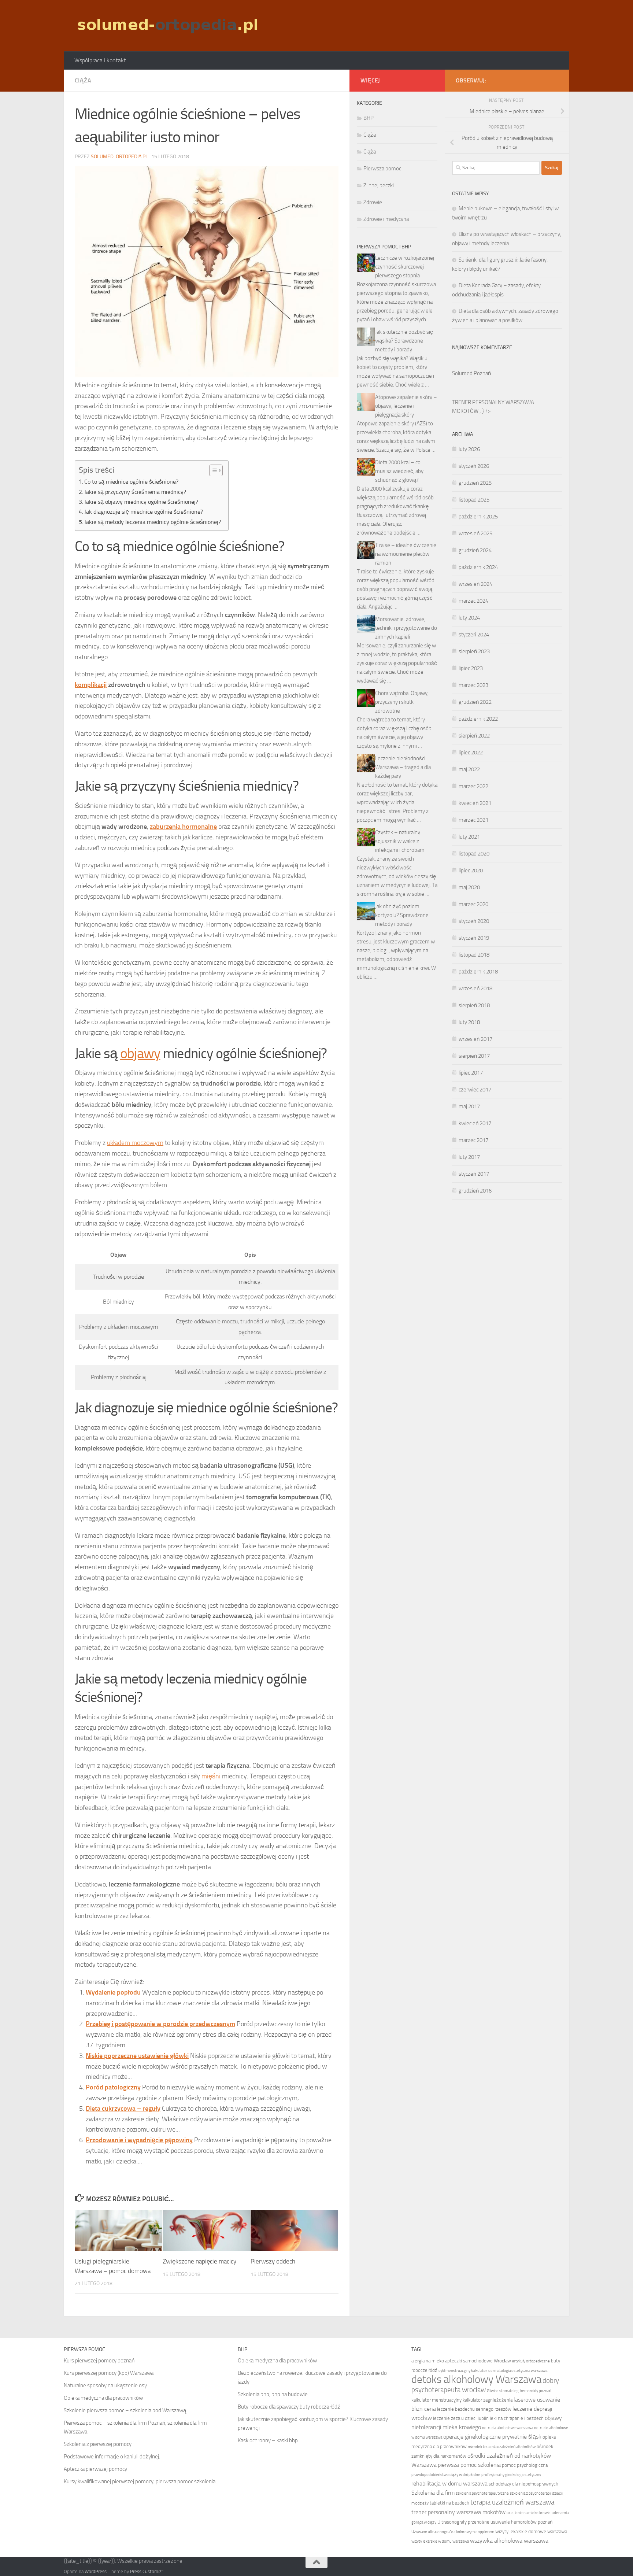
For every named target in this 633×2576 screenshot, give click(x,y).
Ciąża (83, 80)
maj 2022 (469, 769)
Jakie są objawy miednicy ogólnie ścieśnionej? (141, 502)
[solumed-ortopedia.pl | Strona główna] (167, 26)
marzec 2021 (473, 820)
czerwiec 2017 (475, 1090)
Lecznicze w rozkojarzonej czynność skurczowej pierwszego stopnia (405, 267)
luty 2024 (469, 618)
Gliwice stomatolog (503, 2391)
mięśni (211, 1776)
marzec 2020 (473, 904)
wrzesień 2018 (475, 988)
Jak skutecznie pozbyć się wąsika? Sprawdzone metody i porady (404, 341)
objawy (140, 1053)
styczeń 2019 (474, 938)
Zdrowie (373, 202)
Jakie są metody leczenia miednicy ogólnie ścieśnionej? (153, 522)
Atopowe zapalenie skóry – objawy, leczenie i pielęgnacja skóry (406, 406)
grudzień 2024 (475, 550)
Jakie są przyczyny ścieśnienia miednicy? (135, 492)
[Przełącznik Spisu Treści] (212, 470)
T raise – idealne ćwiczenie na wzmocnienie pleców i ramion (406, 554)
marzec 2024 (473, 601)
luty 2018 (469, 1022)
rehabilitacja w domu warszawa (449, 2483)
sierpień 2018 (474, 1005)
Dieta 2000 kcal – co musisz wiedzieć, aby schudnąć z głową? (399, 471)
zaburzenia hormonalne (183, 827)
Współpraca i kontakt (100, 60)
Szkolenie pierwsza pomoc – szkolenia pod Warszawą (125, 2410)
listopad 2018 (474, 955)
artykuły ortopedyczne (531, 2361)
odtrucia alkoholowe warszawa (508, 2428)
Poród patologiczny (113, 2087)
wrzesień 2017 (475, 1039)
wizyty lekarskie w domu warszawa (440, 2541)
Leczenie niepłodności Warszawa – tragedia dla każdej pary (403, 767)
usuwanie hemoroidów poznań (521, 2522)
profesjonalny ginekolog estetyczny (511, 2475)
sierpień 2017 (474, 1056)
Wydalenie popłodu (113, 1992)
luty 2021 (469, 837)
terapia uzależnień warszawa (512, 2502)
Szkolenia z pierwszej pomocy (98, 2444)
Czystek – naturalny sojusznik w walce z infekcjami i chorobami (400, 841)
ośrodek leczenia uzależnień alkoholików (502, 2447)
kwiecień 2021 (475, 803)
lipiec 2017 (471, 1073)
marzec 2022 (473, 786)
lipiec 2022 (471, 753)
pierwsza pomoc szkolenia (469, 2465)
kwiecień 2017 (475, 1123)
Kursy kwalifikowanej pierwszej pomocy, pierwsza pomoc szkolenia (140, 2481)
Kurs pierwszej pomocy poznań (99, 2361)
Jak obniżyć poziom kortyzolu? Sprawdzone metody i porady (402, 915)
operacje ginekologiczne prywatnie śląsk (492, 2437)
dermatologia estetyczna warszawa (518, 2371)
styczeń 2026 (474, 466)
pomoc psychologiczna (525, 2465)
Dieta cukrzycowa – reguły (123, 2109)
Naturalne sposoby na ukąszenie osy (105, 2385)
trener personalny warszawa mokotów (458, 2512)
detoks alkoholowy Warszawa (476, 2379)
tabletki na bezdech (449, 2503)
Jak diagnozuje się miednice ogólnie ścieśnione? (144, 512)
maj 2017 (469, 1106)
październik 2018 (478, 972)
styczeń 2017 (474, 1174)
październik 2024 (478, 567)
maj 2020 (469, 887)
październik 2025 (478, 517)
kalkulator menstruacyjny (436, 2400)
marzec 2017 (473, 1140)
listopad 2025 (474, 500)
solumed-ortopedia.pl (119, 157)
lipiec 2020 (471, 871)
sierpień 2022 (474, 736)
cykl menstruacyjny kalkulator (463, 2371)
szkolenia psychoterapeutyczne (482, 2493)
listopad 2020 (474, 854)
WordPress (96, 2571)
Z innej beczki (379, 185)
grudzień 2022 (475, 702)
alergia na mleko (428, 2361)
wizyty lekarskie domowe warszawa (531, 2531)
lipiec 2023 (471, 668)
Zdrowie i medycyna (386, 219)
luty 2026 (469, 449)
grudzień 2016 (475, 1191)
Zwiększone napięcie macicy (199, 2261)
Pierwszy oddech (273, 2261)
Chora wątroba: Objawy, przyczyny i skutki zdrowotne (402, 702)
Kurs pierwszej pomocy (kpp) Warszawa (109, 2373)
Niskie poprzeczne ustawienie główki (137, 2056)
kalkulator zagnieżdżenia (488, 2400)
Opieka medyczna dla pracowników (103, 2398)
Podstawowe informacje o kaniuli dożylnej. (112, 2457)
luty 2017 (469, 1157)
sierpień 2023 (474, 651)
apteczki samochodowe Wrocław (478, 2361)
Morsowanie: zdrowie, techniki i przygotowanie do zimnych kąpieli (406, 628)
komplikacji (91, 685)
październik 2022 (478, 719)
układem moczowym (135, 1143)
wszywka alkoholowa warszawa (509, 2541)
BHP (369, 118)
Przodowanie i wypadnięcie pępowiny (139, 2140)
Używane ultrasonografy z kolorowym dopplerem (453, 2532)
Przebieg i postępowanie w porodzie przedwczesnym (160, 2024)
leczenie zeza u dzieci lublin (461, 2418)
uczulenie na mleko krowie (529, 2513)
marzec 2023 (473, 685)
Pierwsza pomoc (382, 169)
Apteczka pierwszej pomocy (95, 2469)
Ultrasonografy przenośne (463, 2522)
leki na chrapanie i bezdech (517, 2418)
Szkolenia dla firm (433, 2493)
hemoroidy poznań (536, 2391)
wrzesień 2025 (475, 533)
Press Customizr (147, 2571)
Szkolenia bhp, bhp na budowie (273, 2394)
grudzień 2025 (475, 483)
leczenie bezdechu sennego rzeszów (474, 2409)
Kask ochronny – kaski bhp (268, 2440)
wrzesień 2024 (475, 584)
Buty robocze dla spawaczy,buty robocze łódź (289, 2407)
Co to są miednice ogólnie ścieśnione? (131, 482)
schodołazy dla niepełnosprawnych (523, 2484)
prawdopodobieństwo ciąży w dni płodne (446, 2475)
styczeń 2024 (474, 635)
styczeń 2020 (474, 921)
